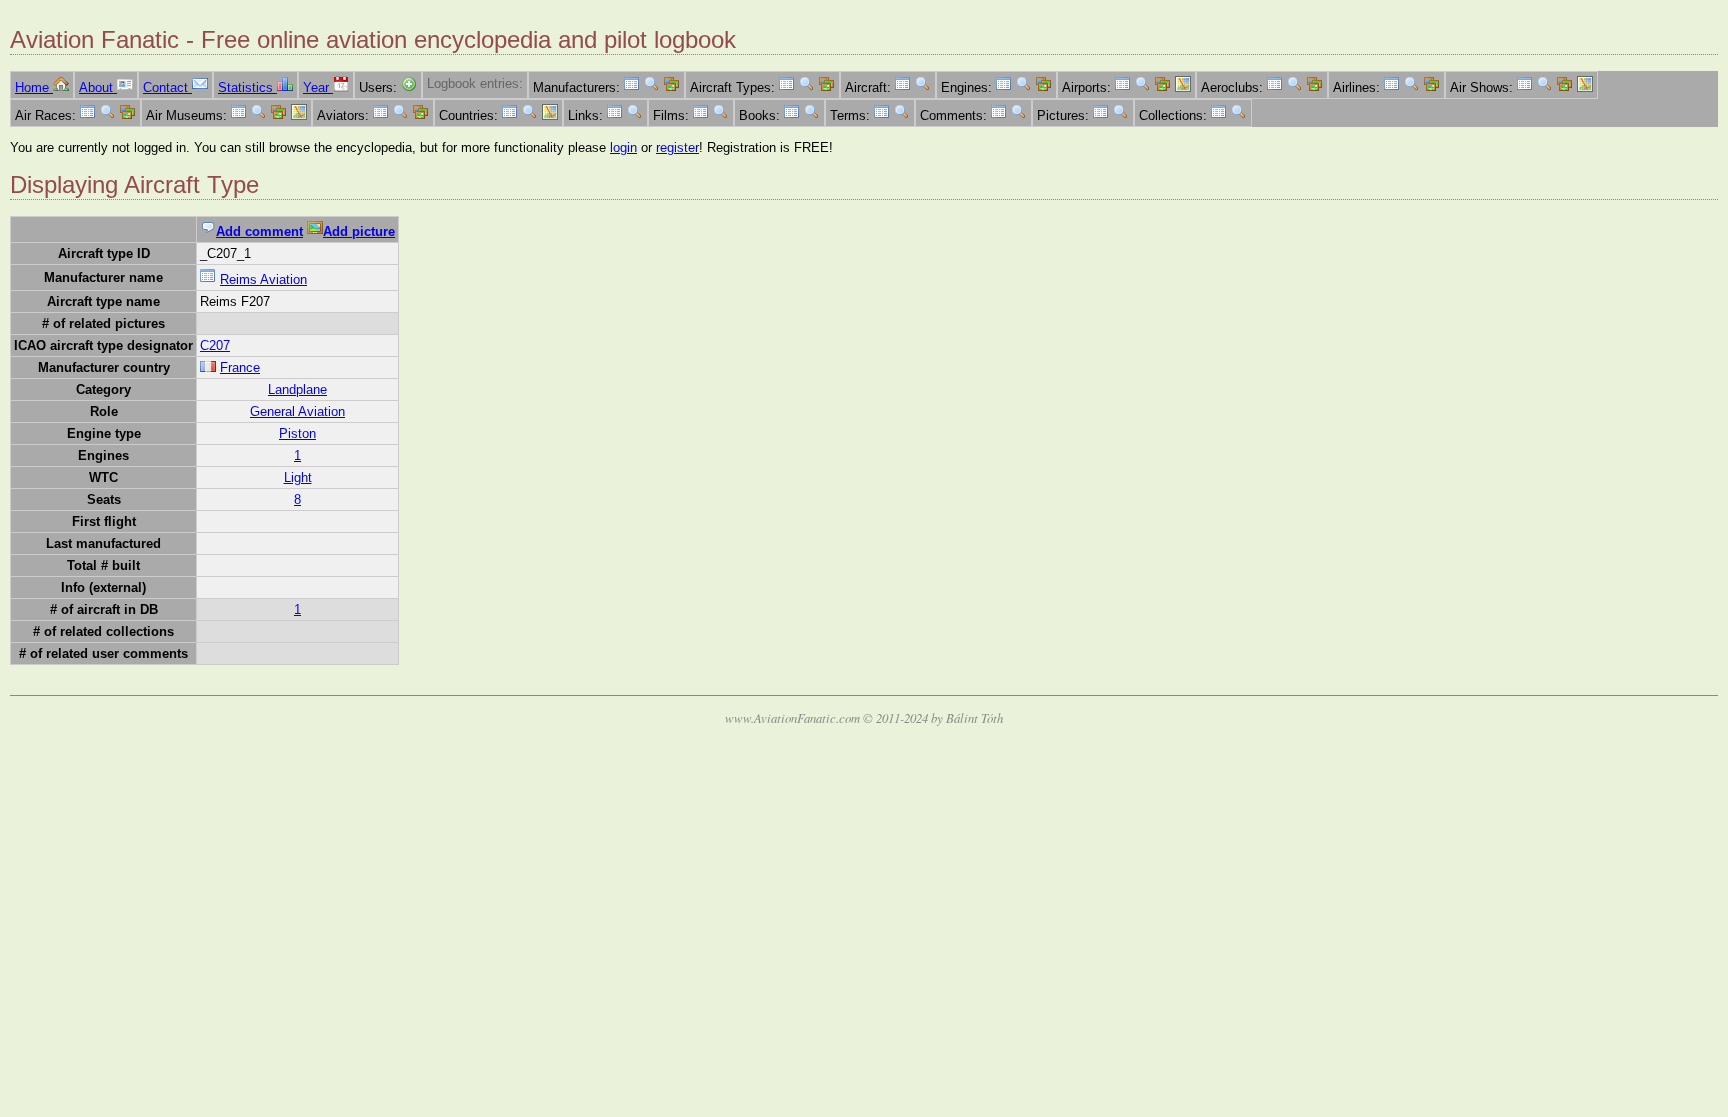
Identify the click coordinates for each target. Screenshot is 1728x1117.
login (623, 147)
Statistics (247, 87)
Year (318, 87)
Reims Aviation (263, 279)
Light (298, 477)
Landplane (297, 389)
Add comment (259, 231)
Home (34, 87)
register (677, 147)
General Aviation (297, 411)
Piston (297, 433)
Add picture (359, 231)
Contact (167, 87)
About (98, 87)
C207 (215, 345)
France (240, 367)
